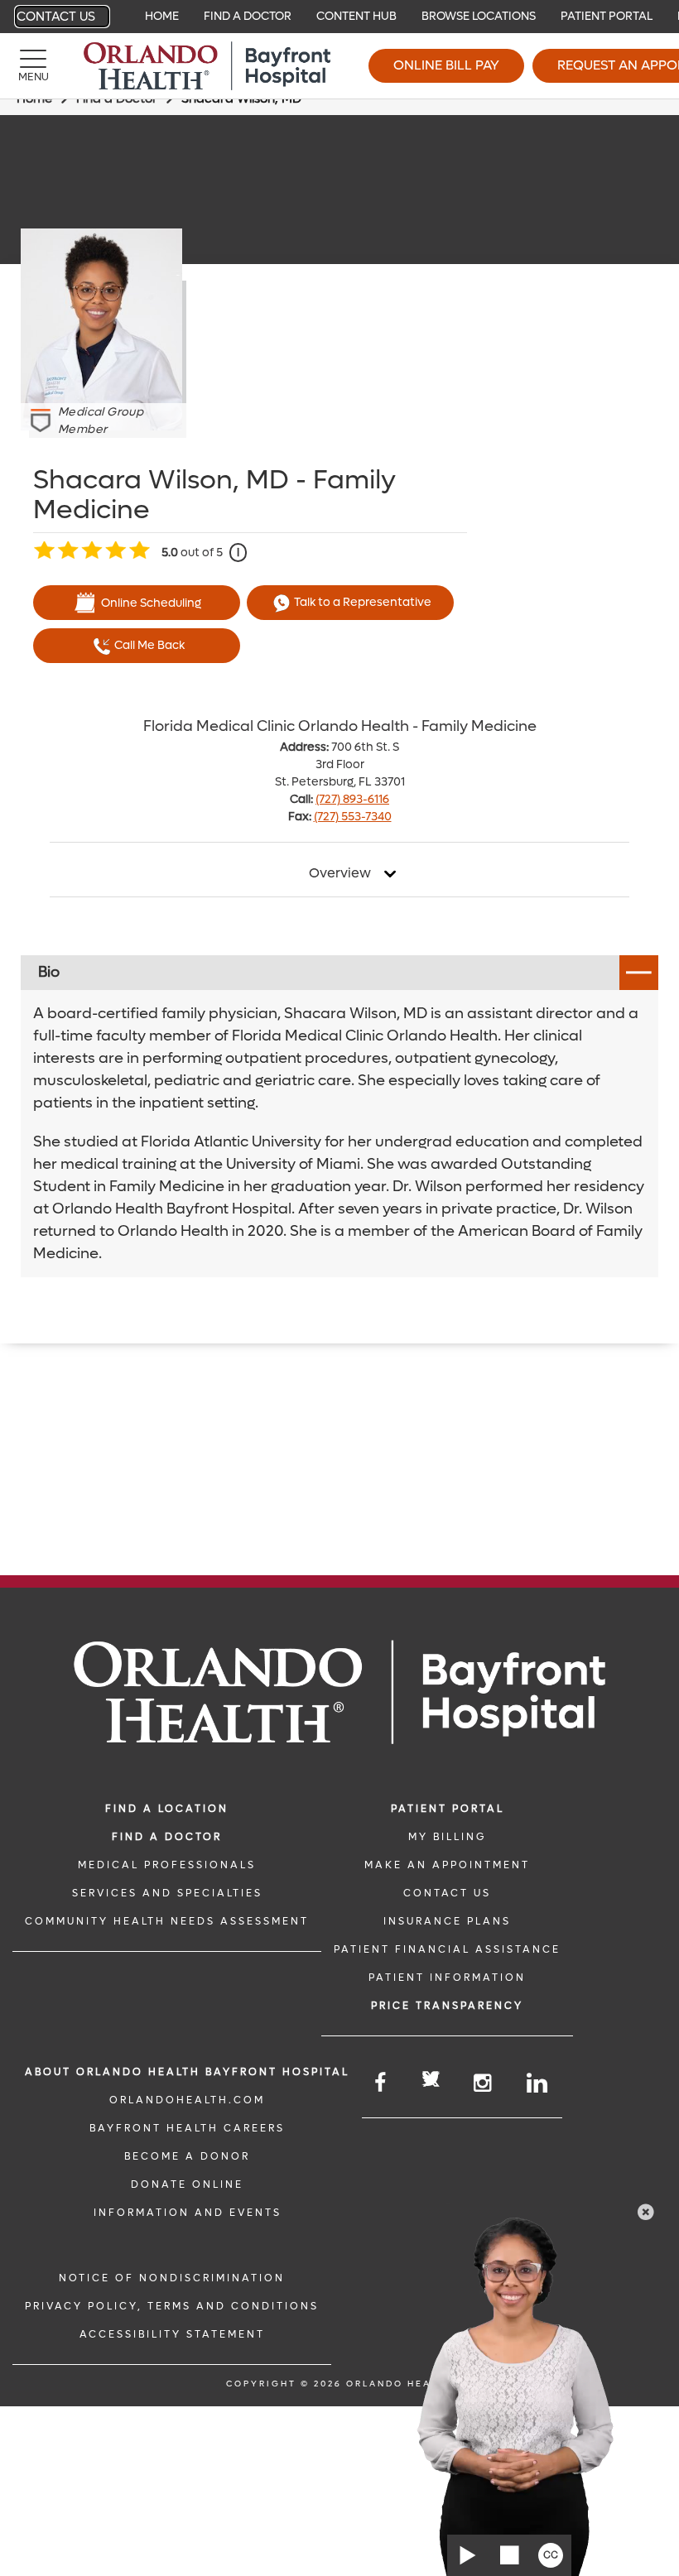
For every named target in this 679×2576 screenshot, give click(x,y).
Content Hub (356, 16)
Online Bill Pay (446, 65)
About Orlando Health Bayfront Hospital (187, 2072)
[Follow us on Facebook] (381, 2083)
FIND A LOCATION (167, 1809)
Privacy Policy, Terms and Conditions (172, 2306)
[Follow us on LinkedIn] (538, 2083)
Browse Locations (479, 16)
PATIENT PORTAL (448, 1809)
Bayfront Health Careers (187, 2128)
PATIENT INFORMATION (447, 1978)
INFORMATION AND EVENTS (188, 2213)
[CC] (551, 2555)
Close (646, 2212)
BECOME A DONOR (187, 2156)
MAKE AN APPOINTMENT (447, 1865)
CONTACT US (447, 1893)
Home (162, 16)
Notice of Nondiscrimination (172, 2278)
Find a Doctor (248, 16)
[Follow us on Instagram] (484, 2083)
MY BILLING (447, 1837)
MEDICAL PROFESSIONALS (167, 1865)
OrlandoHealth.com (187, 2100)
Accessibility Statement (172, 2334)
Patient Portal (607, 16)
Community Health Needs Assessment (167, 1921)
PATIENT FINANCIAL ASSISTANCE (447, 1949)
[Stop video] (509, 2555)
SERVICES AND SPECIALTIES (167, 1893)
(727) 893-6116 (352, 799)
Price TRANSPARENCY (447, 2006)
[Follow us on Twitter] (431, 2081)
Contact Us (56, 17)
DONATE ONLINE (187, 2184)
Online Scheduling (151, 603)
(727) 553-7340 (353, 817)
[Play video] (468, 2555)
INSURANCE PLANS (447, 1921)
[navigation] (339, 17)
